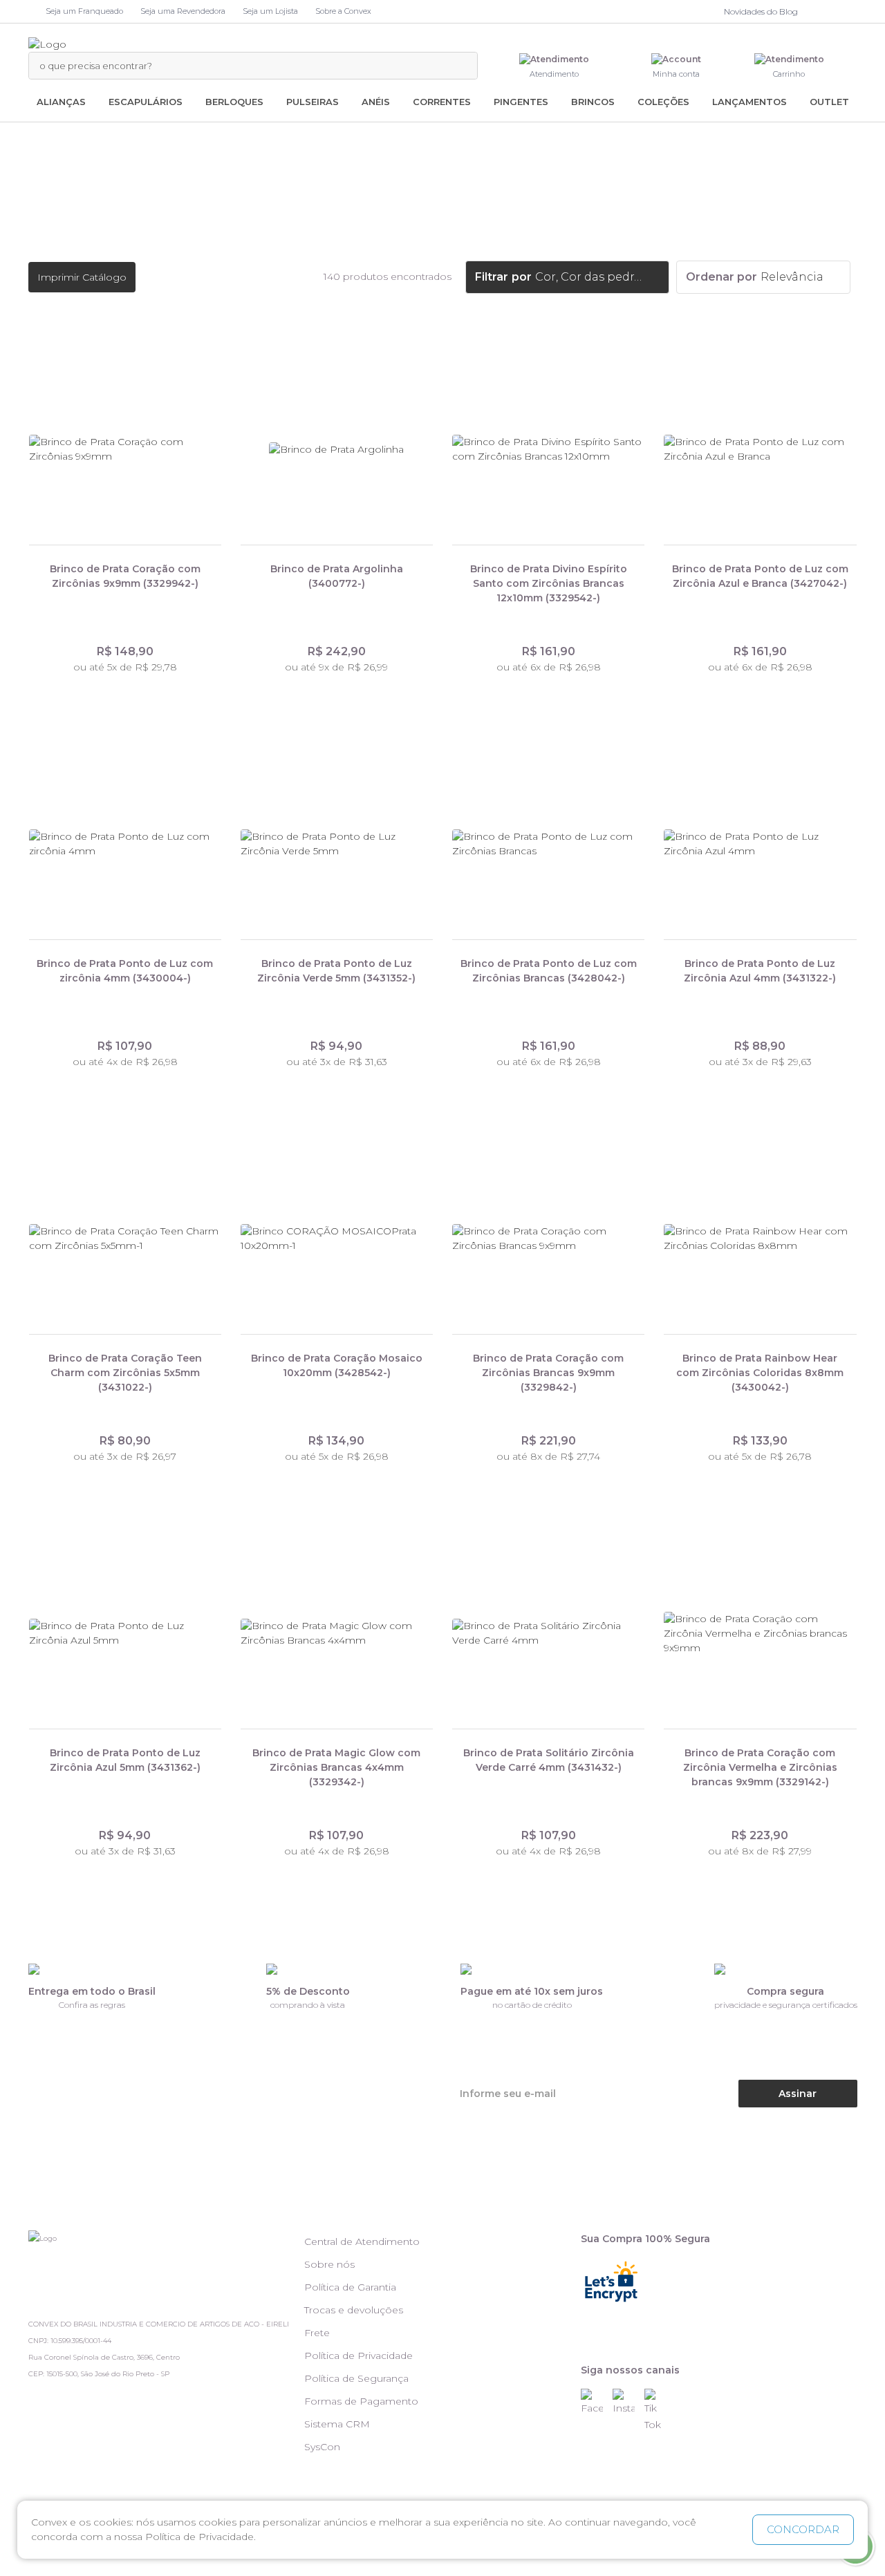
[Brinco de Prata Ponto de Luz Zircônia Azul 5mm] (125, 1634)
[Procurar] (460, 66)
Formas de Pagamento (361, 2401)
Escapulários (146, 102)
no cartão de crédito (532, 2005)
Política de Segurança (356, 2378)
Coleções (663, 102)
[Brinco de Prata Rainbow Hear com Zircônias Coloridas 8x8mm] (760, 1239)
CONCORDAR (803, 2529)
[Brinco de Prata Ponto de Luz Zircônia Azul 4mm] (760, 845)
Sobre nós (329, 2264)
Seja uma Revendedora (183, 11)
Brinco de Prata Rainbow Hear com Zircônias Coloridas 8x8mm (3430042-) (760, 1373)
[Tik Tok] (850, 12)
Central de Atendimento (362, 2241)
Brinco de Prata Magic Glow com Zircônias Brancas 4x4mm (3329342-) (336, 1767)
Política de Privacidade (358, 2356)
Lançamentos (749, 102)
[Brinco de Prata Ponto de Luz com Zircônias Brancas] (548, 845)
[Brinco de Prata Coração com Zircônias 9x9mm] (125, 450)
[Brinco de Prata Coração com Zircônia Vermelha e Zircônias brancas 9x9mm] (760, 1634)
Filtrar (492, 277)
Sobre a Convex (343, 11)
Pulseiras (313, 102)
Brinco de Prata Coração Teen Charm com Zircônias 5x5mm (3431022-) (125, 1373)
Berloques (234, 102)
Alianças (61, 102)
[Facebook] (819, 12)
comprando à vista (308, 2005)
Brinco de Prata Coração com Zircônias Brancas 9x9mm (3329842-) (548, 1373)
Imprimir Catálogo (82, 277)
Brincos (593, 102)
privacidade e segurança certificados (786, 2005)
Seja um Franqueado (84, 11)
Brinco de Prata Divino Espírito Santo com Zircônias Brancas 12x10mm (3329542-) (549, 583)
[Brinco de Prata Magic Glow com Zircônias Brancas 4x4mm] (337, 1634)
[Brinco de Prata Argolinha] (337, 450)
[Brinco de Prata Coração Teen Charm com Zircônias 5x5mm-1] (125, 1239)
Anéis (376, 102)
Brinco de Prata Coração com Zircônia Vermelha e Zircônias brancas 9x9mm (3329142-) (760, 1767)
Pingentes (521, 102)
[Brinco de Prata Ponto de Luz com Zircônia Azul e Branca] (760, 450)
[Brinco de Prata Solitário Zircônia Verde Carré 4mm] (548, 1634)
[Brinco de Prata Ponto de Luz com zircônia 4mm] (125, 845)
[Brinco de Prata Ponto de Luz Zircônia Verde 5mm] (337, 845)
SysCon (322, 2447)
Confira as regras (92, 2005)
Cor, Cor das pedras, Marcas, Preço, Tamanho (590, 277)
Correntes (442, 102)
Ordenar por (721, 277)
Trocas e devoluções (354, 2310)
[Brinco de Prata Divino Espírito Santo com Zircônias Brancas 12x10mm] (548, 450)
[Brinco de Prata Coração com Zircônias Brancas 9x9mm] (548, 1239)
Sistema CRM (337, 2424)
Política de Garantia (350, 2287)
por (522, 277)
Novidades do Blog (761, 11)
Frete (317, 2333)
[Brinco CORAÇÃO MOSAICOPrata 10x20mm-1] (337, 1239)
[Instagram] (832, 12)
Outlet (829, 102)
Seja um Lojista (270, 11)
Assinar (798, 2094)
